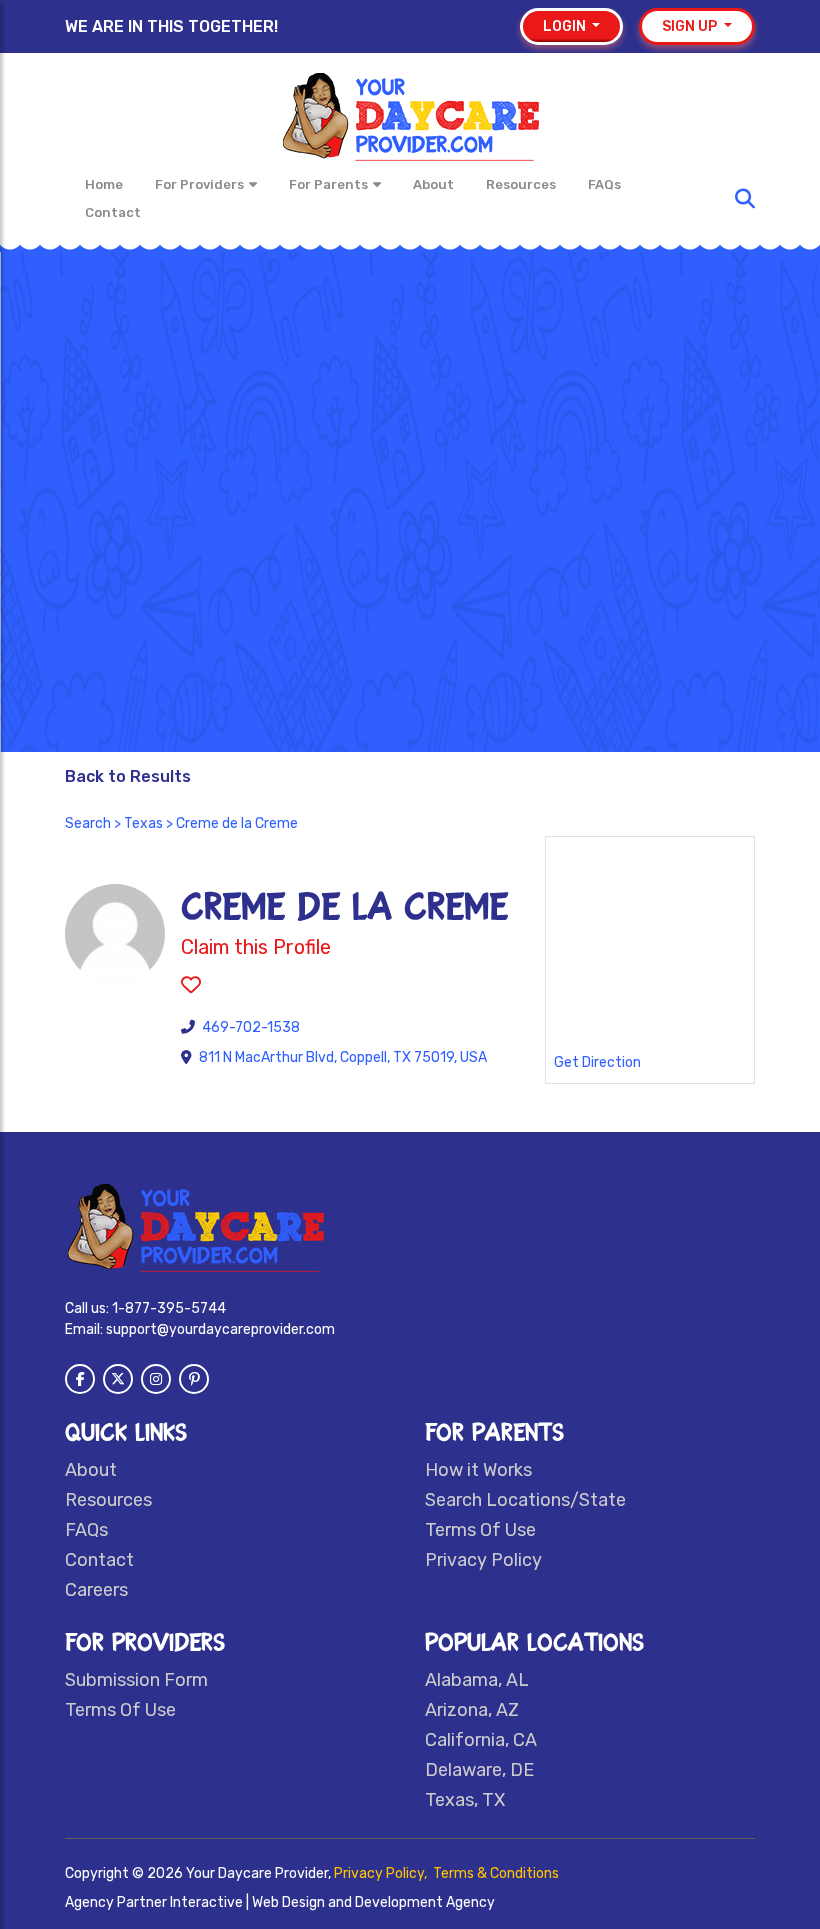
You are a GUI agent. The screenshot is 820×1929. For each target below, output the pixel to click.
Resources (521, 184)
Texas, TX (465, 1800)
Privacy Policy (483, 1560)
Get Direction (597, 1062)
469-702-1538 (251, 1027)
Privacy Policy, (382, 1873)
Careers (96, 1590)
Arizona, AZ (472, 1710)
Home (104, 184)
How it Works (478, 1470)
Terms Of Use (480, 1530)
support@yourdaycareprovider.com (220, 1329)
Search (88, 823)
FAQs (604, 184)
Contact (113, 212)
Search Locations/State (525, 1500)
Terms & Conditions (496, 1873)
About (433, 184)
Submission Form (136, 1680)
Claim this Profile (256, 947)
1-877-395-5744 (169, 1308)
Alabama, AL (477, 1680)
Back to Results (128, 776)
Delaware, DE (479, 1770)
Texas (143, 823)
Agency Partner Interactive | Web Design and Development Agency (280, 1902)
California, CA (481, 1740)
